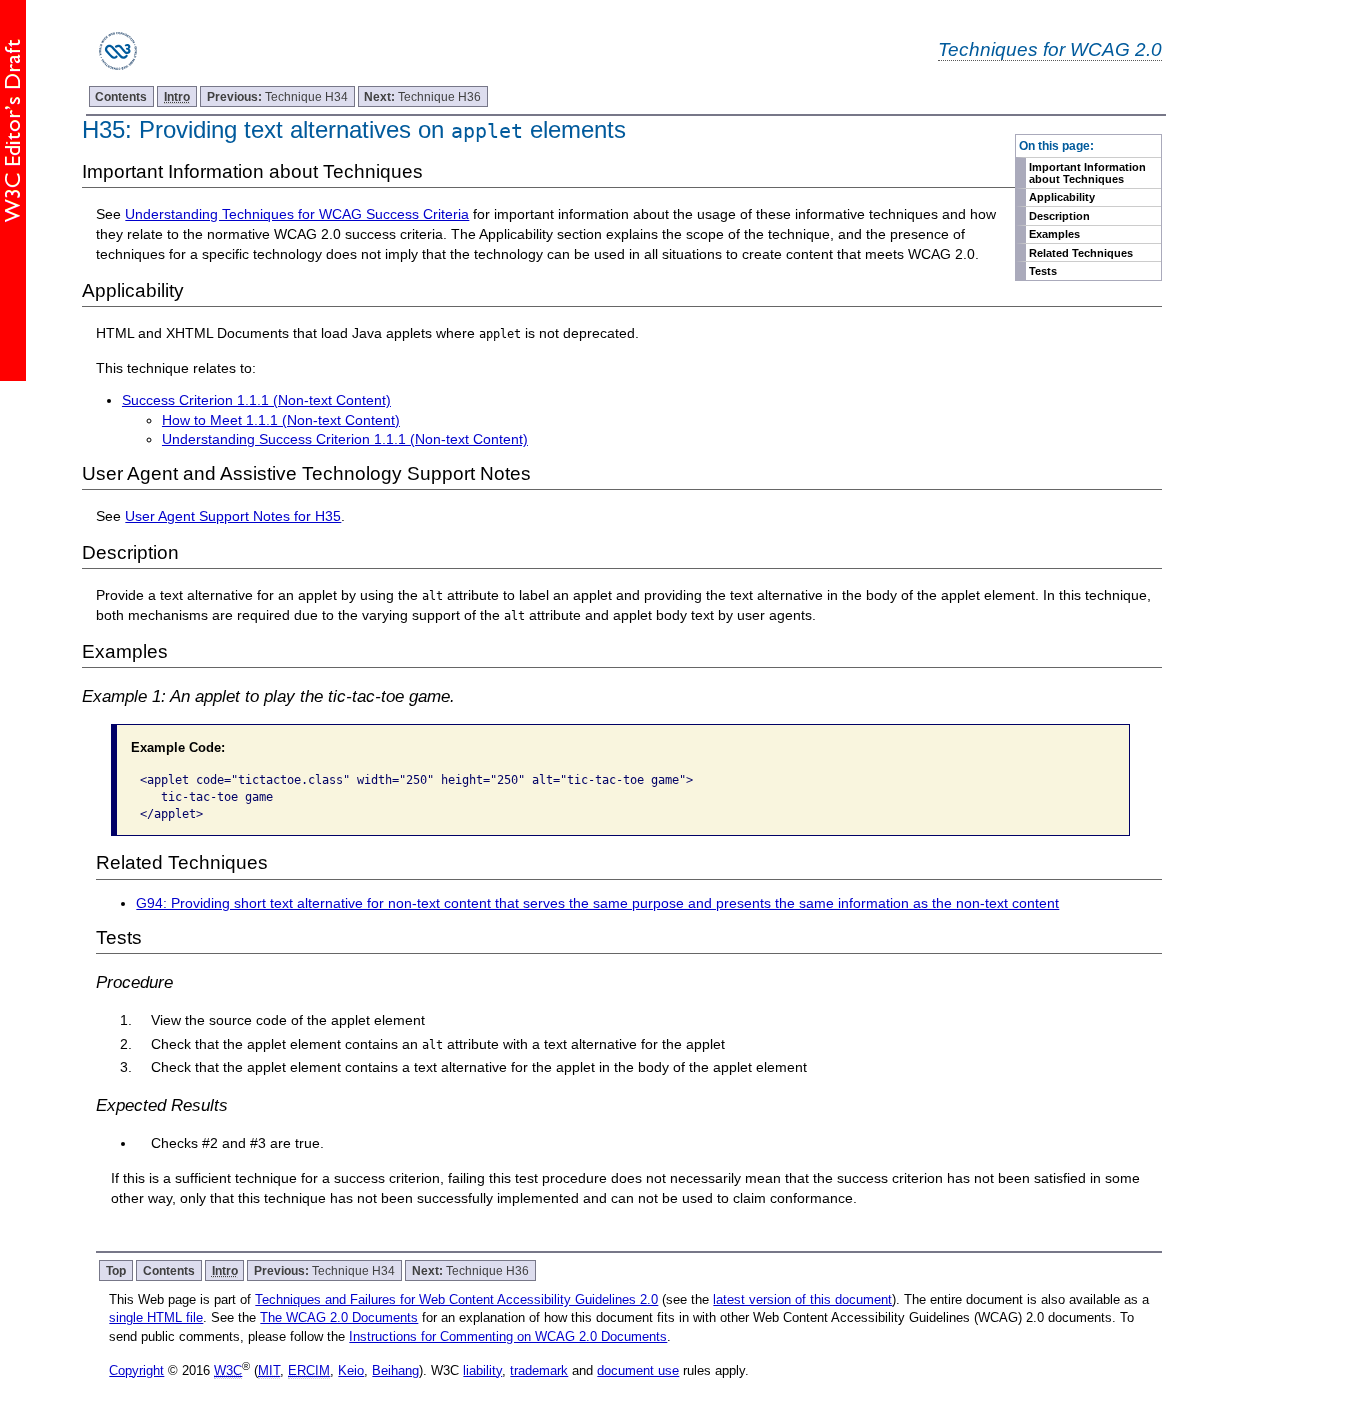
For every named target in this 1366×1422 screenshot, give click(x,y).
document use (638, 1370)
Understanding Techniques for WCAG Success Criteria (297, 214)
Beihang (395, 1370)
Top (116, 1270)
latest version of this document (802, 1299)
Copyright (136, 1370)
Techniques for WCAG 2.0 (1050, 49)
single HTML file (156, 1317)
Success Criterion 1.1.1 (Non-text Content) (256, 400)
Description (1059, 216)
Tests (1043, 271)
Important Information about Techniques (1087, 173)
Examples (1054, 234)
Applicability (1062, 197)
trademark (539, 1370)
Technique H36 (422, 96)
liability (482, 1370)
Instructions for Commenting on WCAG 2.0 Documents (508, 1336)
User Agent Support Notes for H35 (233, 516)
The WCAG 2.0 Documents (339, 1317)
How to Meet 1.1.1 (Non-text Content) (281, 420)
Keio (351, 1370)
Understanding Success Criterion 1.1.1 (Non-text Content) (345, 439)
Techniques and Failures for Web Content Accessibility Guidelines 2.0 (456, 1299)
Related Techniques (1081, 253)
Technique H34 (277, 96)
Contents (121, 96)
